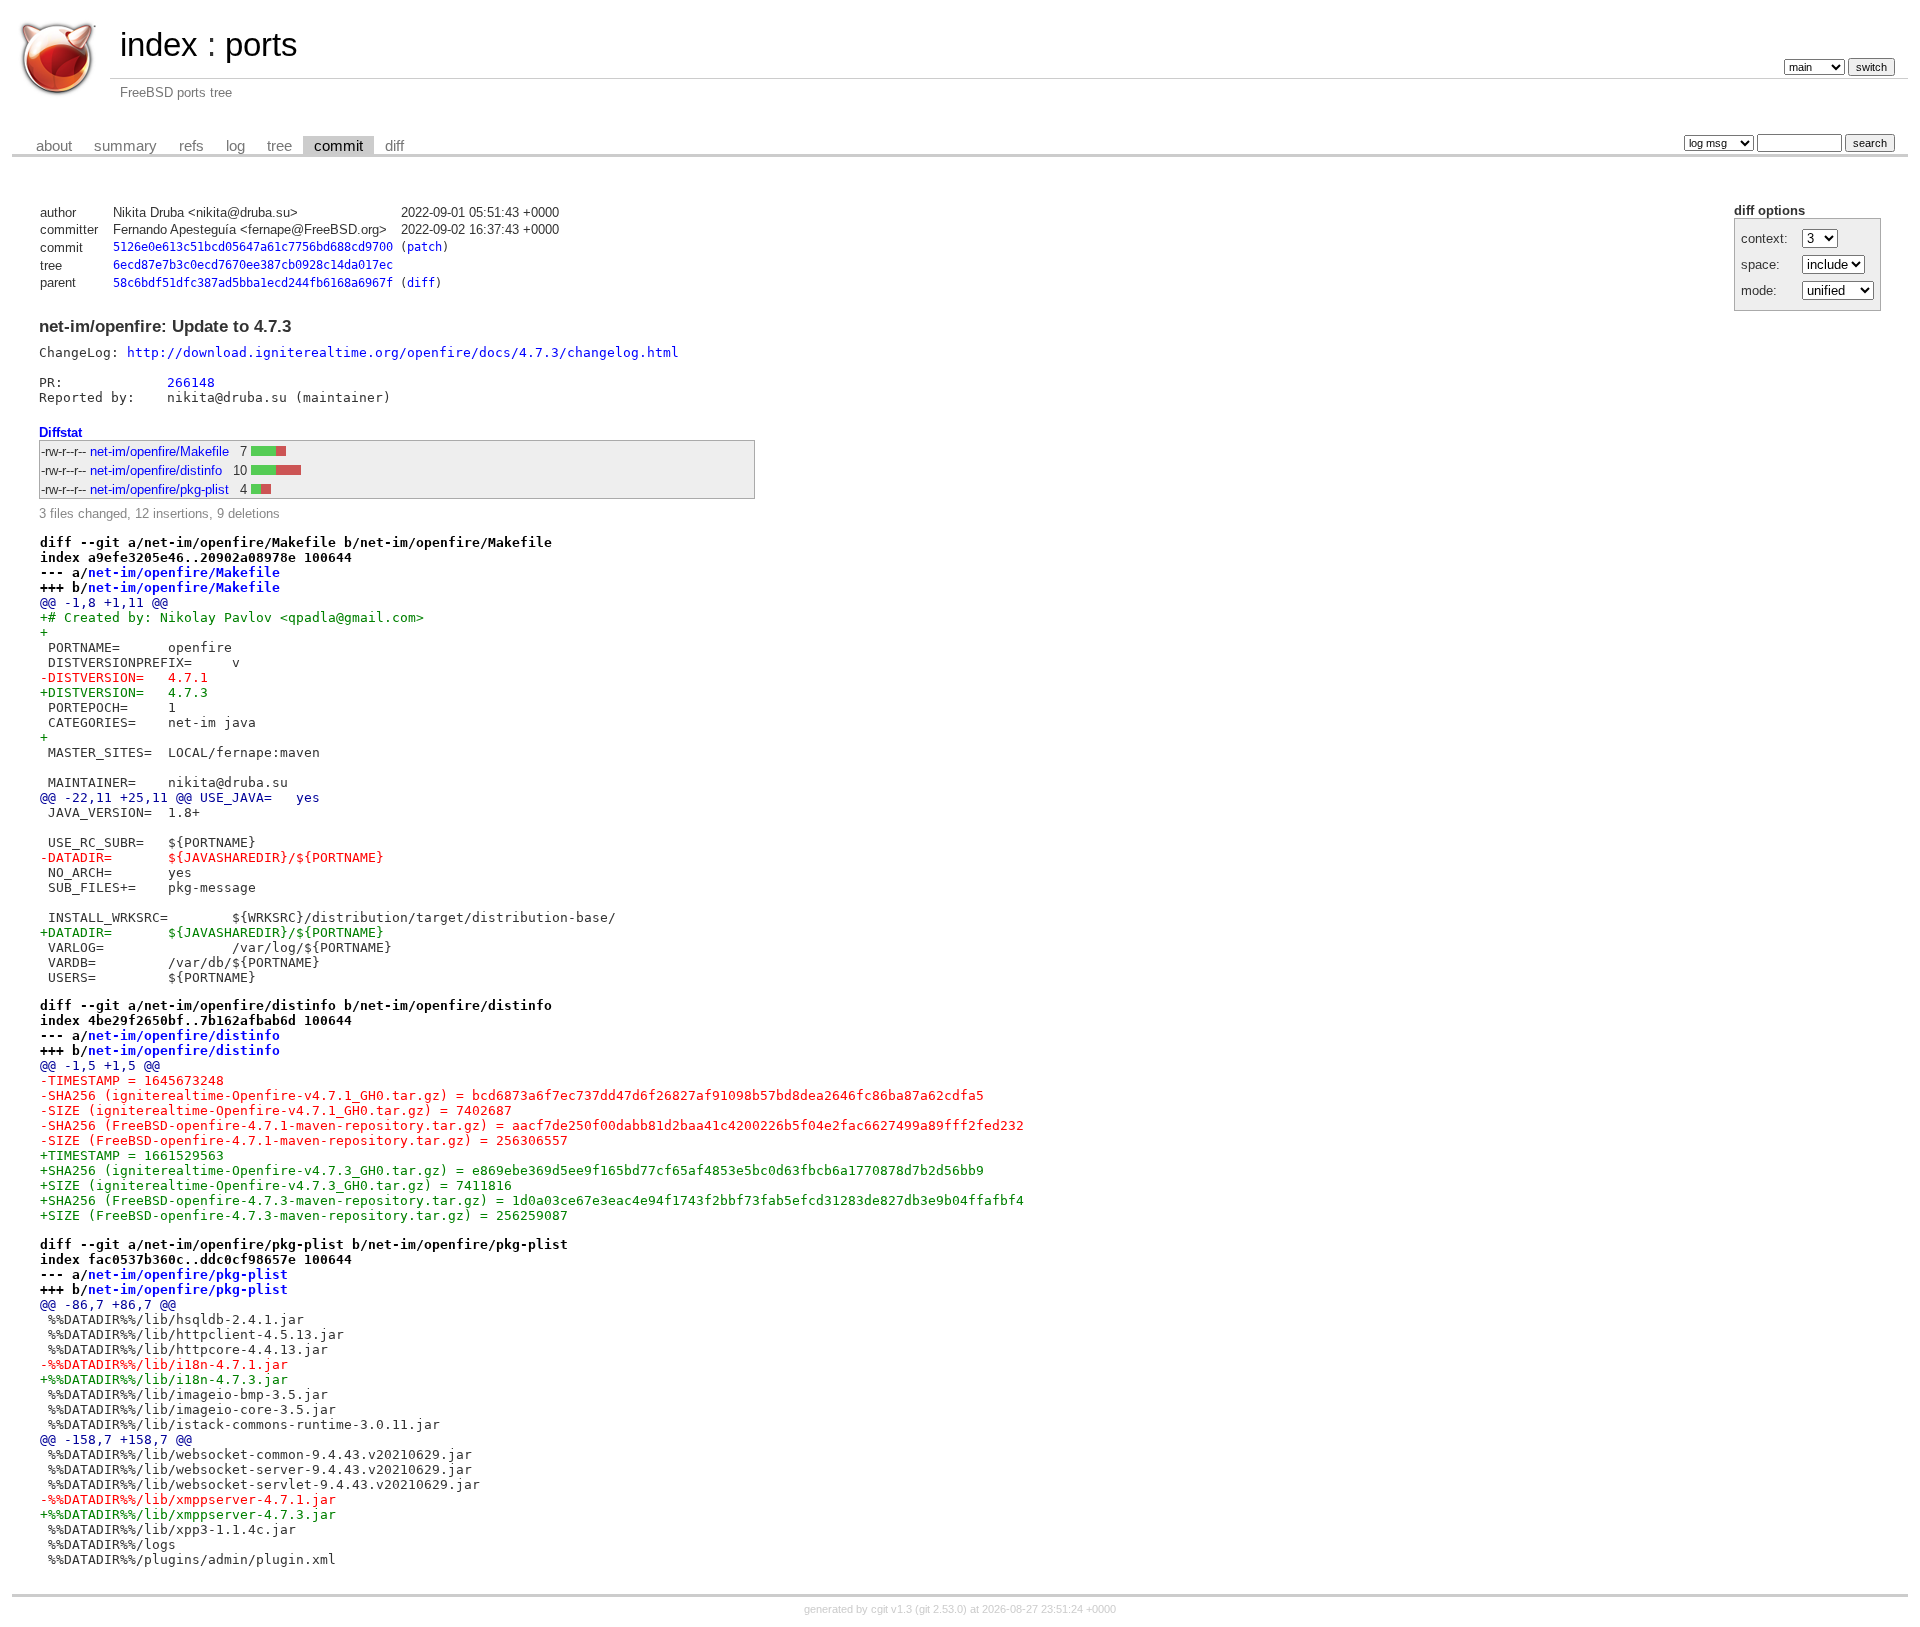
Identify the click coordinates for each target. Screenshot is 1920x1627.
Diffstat (60, 432)
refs (191, 146)
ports (261, 44)
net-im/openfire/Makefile (159, 451)
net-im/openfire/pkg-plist (159, 489)
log (235, 146)
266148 (191, 382)
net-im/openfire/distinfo (156, 470)
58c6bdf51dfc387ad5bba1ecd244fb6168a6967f (253, 283)
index (159, 44)
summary (125, 146)
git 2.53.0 (941, 1609)
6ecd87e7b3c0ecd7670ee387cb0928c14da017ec (253, 265)
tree (279, 146)
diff (394, 146)
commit (338, 146)
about (54, 146)
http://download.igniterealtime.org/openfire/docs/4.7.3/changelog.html (403, 352)
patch (424, 247)
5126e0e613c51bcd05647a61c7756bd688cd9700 (253, 247)
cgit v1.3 (891, 1609)
